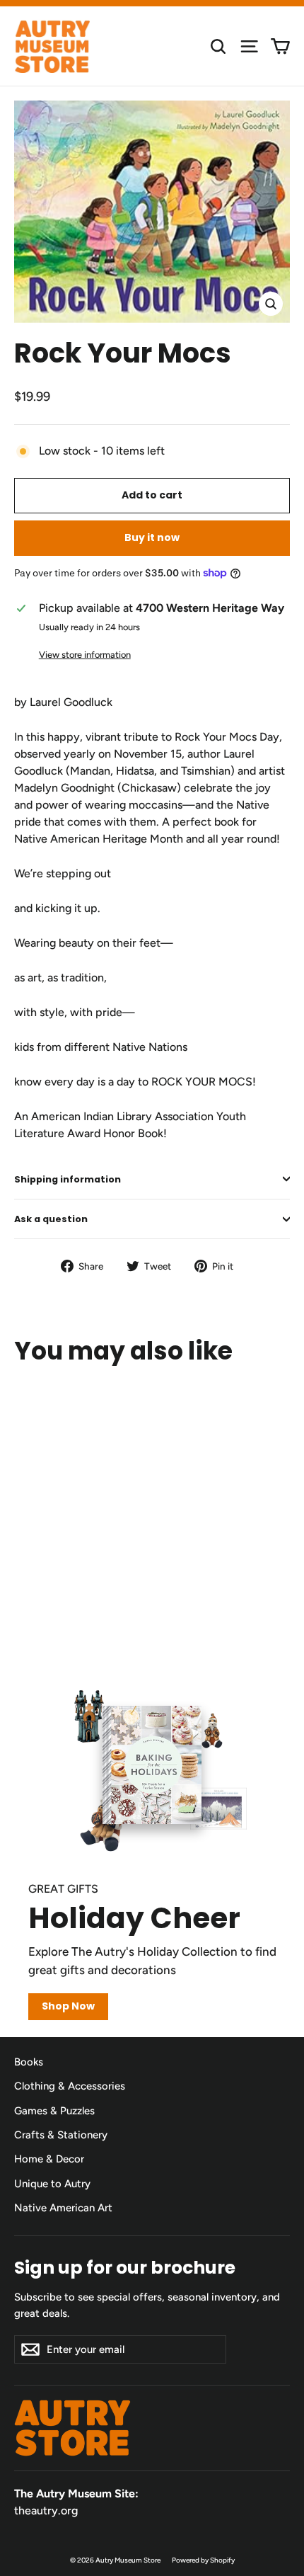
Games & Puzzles (54, 2111)
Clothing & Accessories (70, 2086)
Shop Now (68, 2006)
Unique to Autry (52, 2184)
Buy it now (152, 537)
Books (29, 2062)
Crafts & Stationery (61, 2135)
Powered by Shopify (203, 2560)
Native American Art (63, 2208)
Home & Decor (49, 2159)
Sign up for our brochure (125, 2267)
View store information (85, 655)
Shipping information (68, 1179)
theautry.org (46, 2511)
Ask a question (51, 1219)
